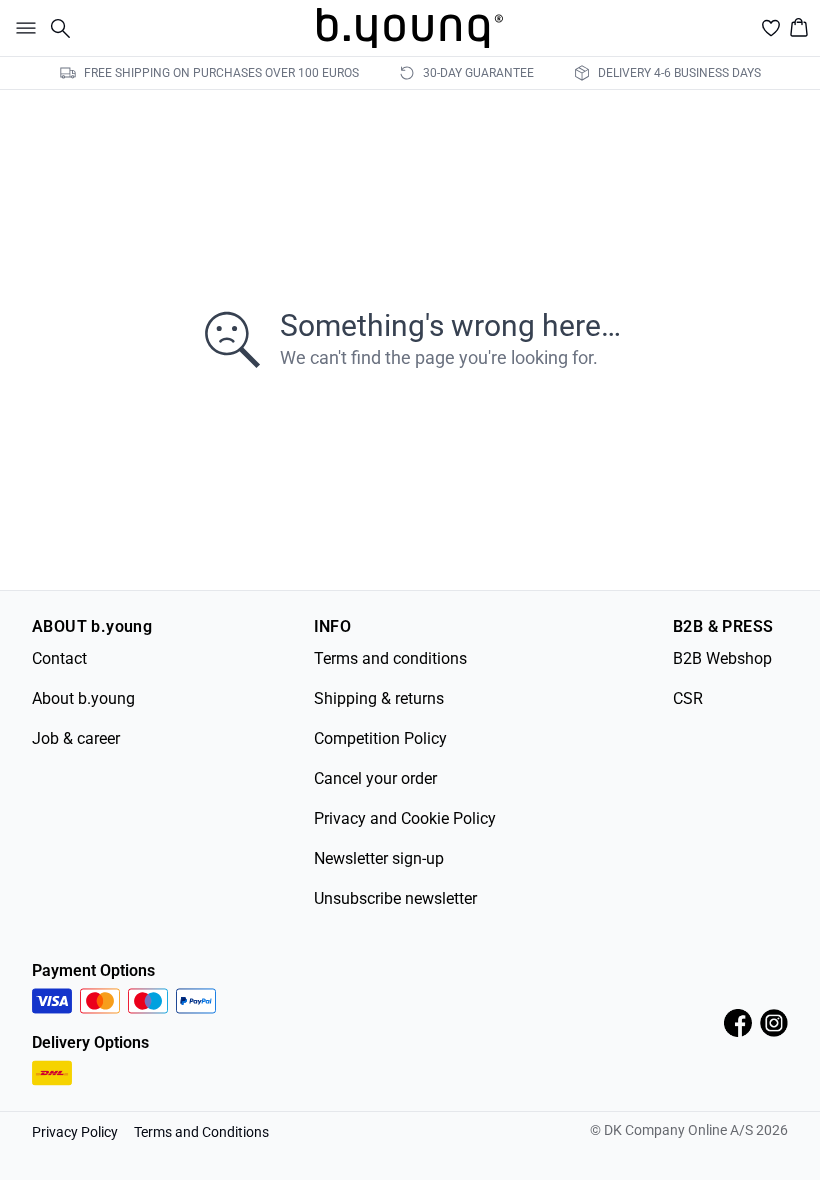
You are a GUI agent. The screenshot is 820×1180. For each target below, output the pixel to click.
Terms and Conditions (201, 1132)
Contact (59, 658)
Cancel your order (375, 778)
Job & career (76, 738)
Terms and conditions (390, 658)
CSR (688, 698)
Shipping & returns (379, 698)
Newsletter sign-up (379, 858)
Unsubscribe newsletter (395, 898)
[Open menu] (22, 28)
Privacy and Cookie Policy (405, 818)
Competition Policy (380, 738)
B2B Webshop (722, 658)
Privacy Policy (75, 1132)
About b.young (83, 698)
